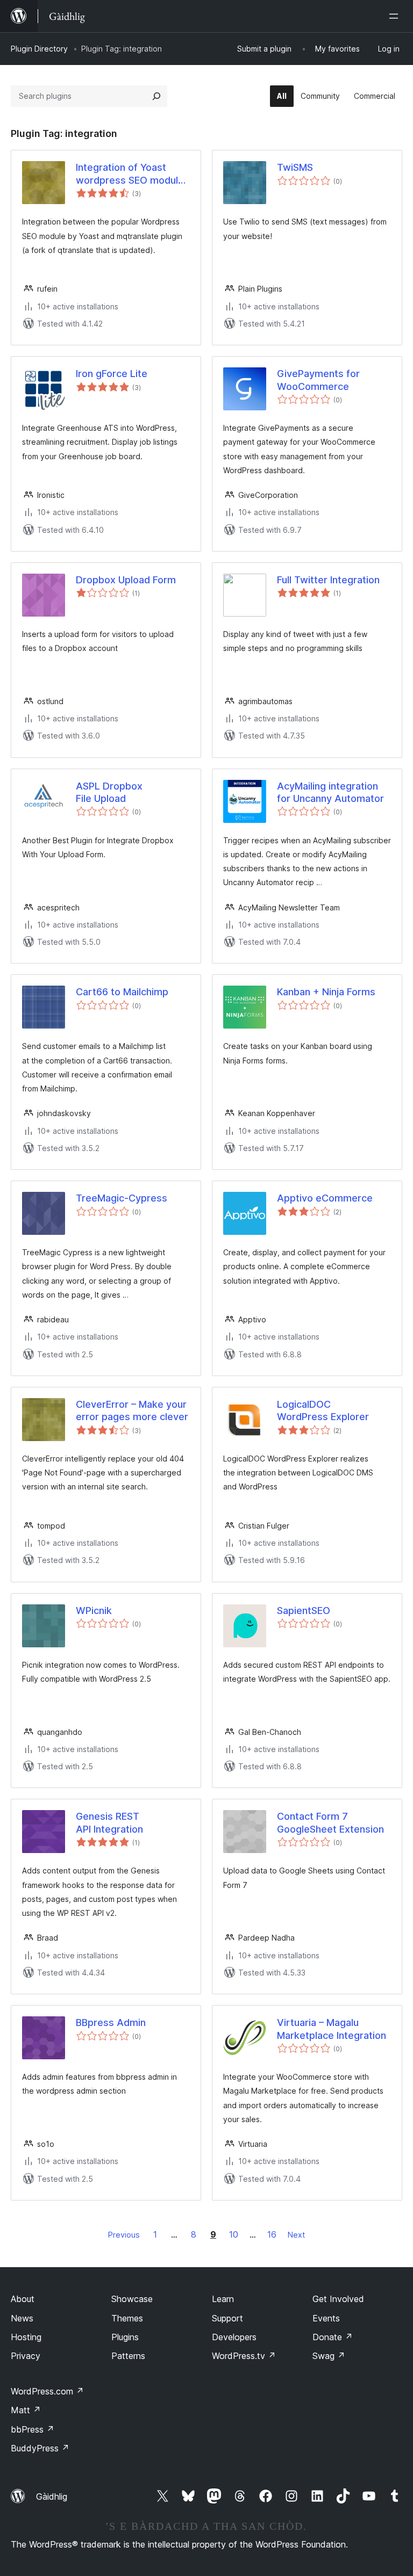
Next (296, 2235)
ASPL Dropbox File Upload (109, 792)
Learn (223, 2299)
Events (326, 2318)
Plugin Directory (39, 49)
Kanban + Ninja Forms (326, 992)
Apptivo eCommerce (325, 1198)
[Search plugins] (156, 96)
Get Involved (338, 2299)
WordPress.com (47, 2391)
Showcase (132, 2299)
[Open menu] (396, 16)
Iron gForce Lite (112, 374)
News (22, 2318)
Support (227, 2318)
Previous (124, 2235)
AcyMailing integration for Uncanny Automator (330, 792)
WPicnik (94, 1611)
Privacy (26, 2356)
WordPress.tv (244, 2356)
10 (234, 2234)
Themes (127, 2318)
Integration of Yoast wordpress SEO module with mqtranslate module (133, 174)
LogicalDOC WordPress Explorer (323, 1410)
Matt (26, 2410)
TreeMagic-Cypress (122, 1198)
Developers (234, 2337)
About (23, 2299)
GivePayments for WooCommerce (318, 380)
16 (272, 2234)
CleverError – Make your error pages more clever (132, 1410)
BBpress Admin (111, 2023)
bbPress (33, 2429)
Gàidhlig (52, 2497)
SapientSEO (304, 1611)
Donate (333, 2337)
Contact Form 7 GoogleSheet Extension (330, 1822)
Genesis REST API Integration (109, 1822)
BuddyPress (40, 2448)
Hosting (26, 2337)
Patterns (128, 2356)
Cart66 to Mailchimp (122, 992)
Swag (329, 2356)
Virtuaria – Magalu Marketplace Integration (332, 2029)
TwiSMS (295, 167)
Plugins (125, 2337)
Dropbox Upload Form (126, 580)
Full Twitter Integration (328, 580)
